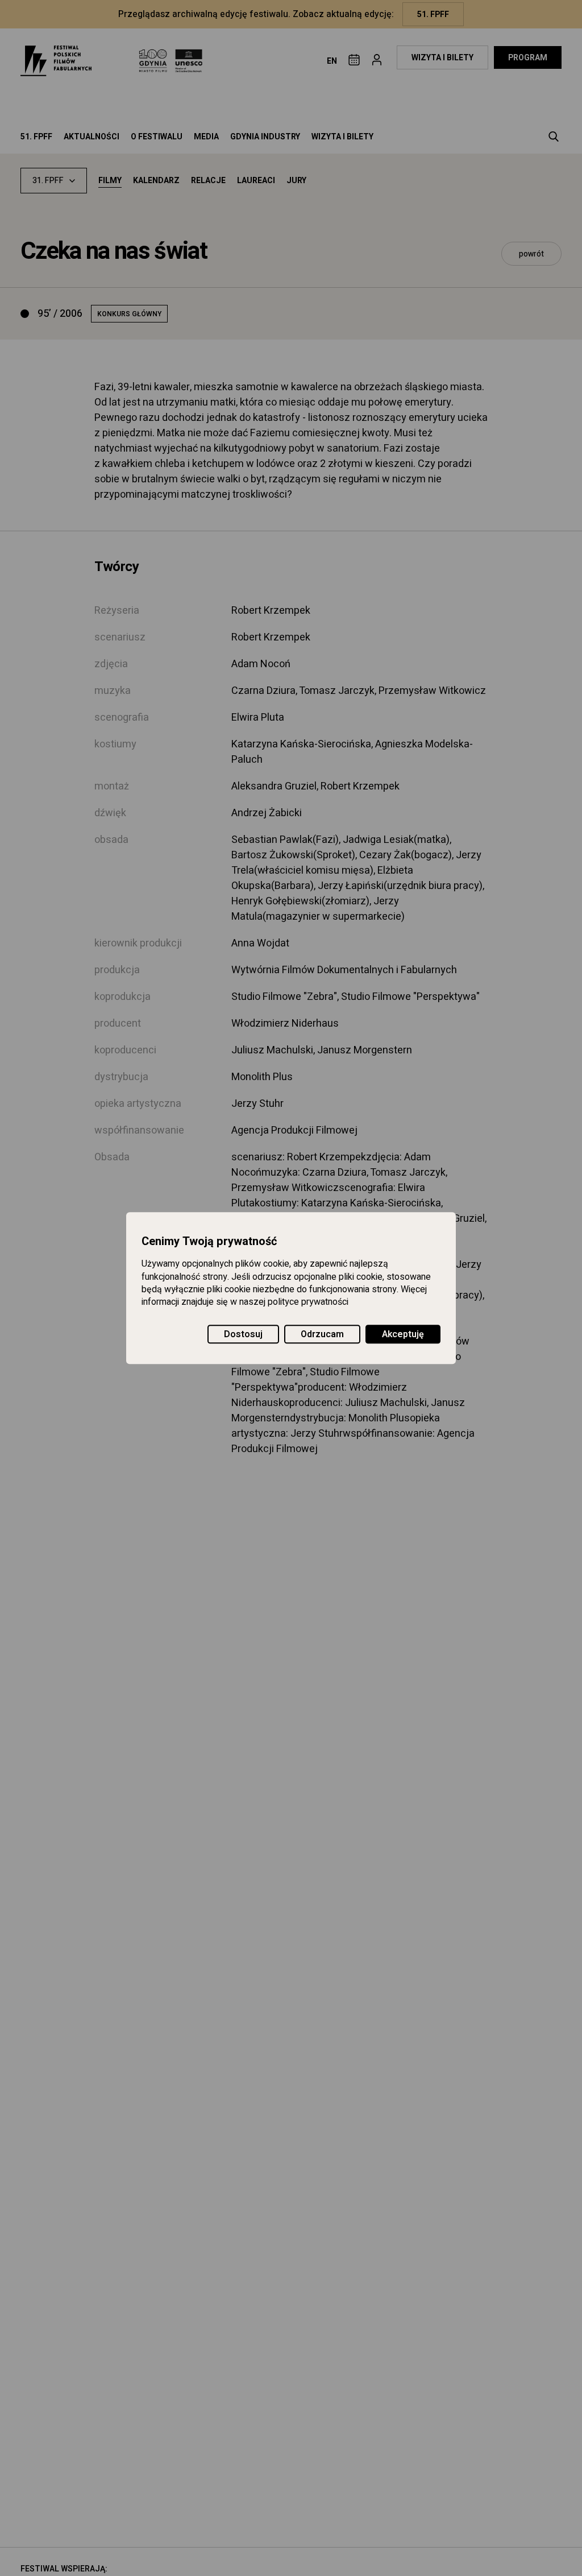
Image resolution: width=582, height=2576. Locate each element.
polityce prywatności (308, 1303)
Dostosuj (243, 1334)
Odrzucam (322, 1334)
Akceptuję (403, 1334)
